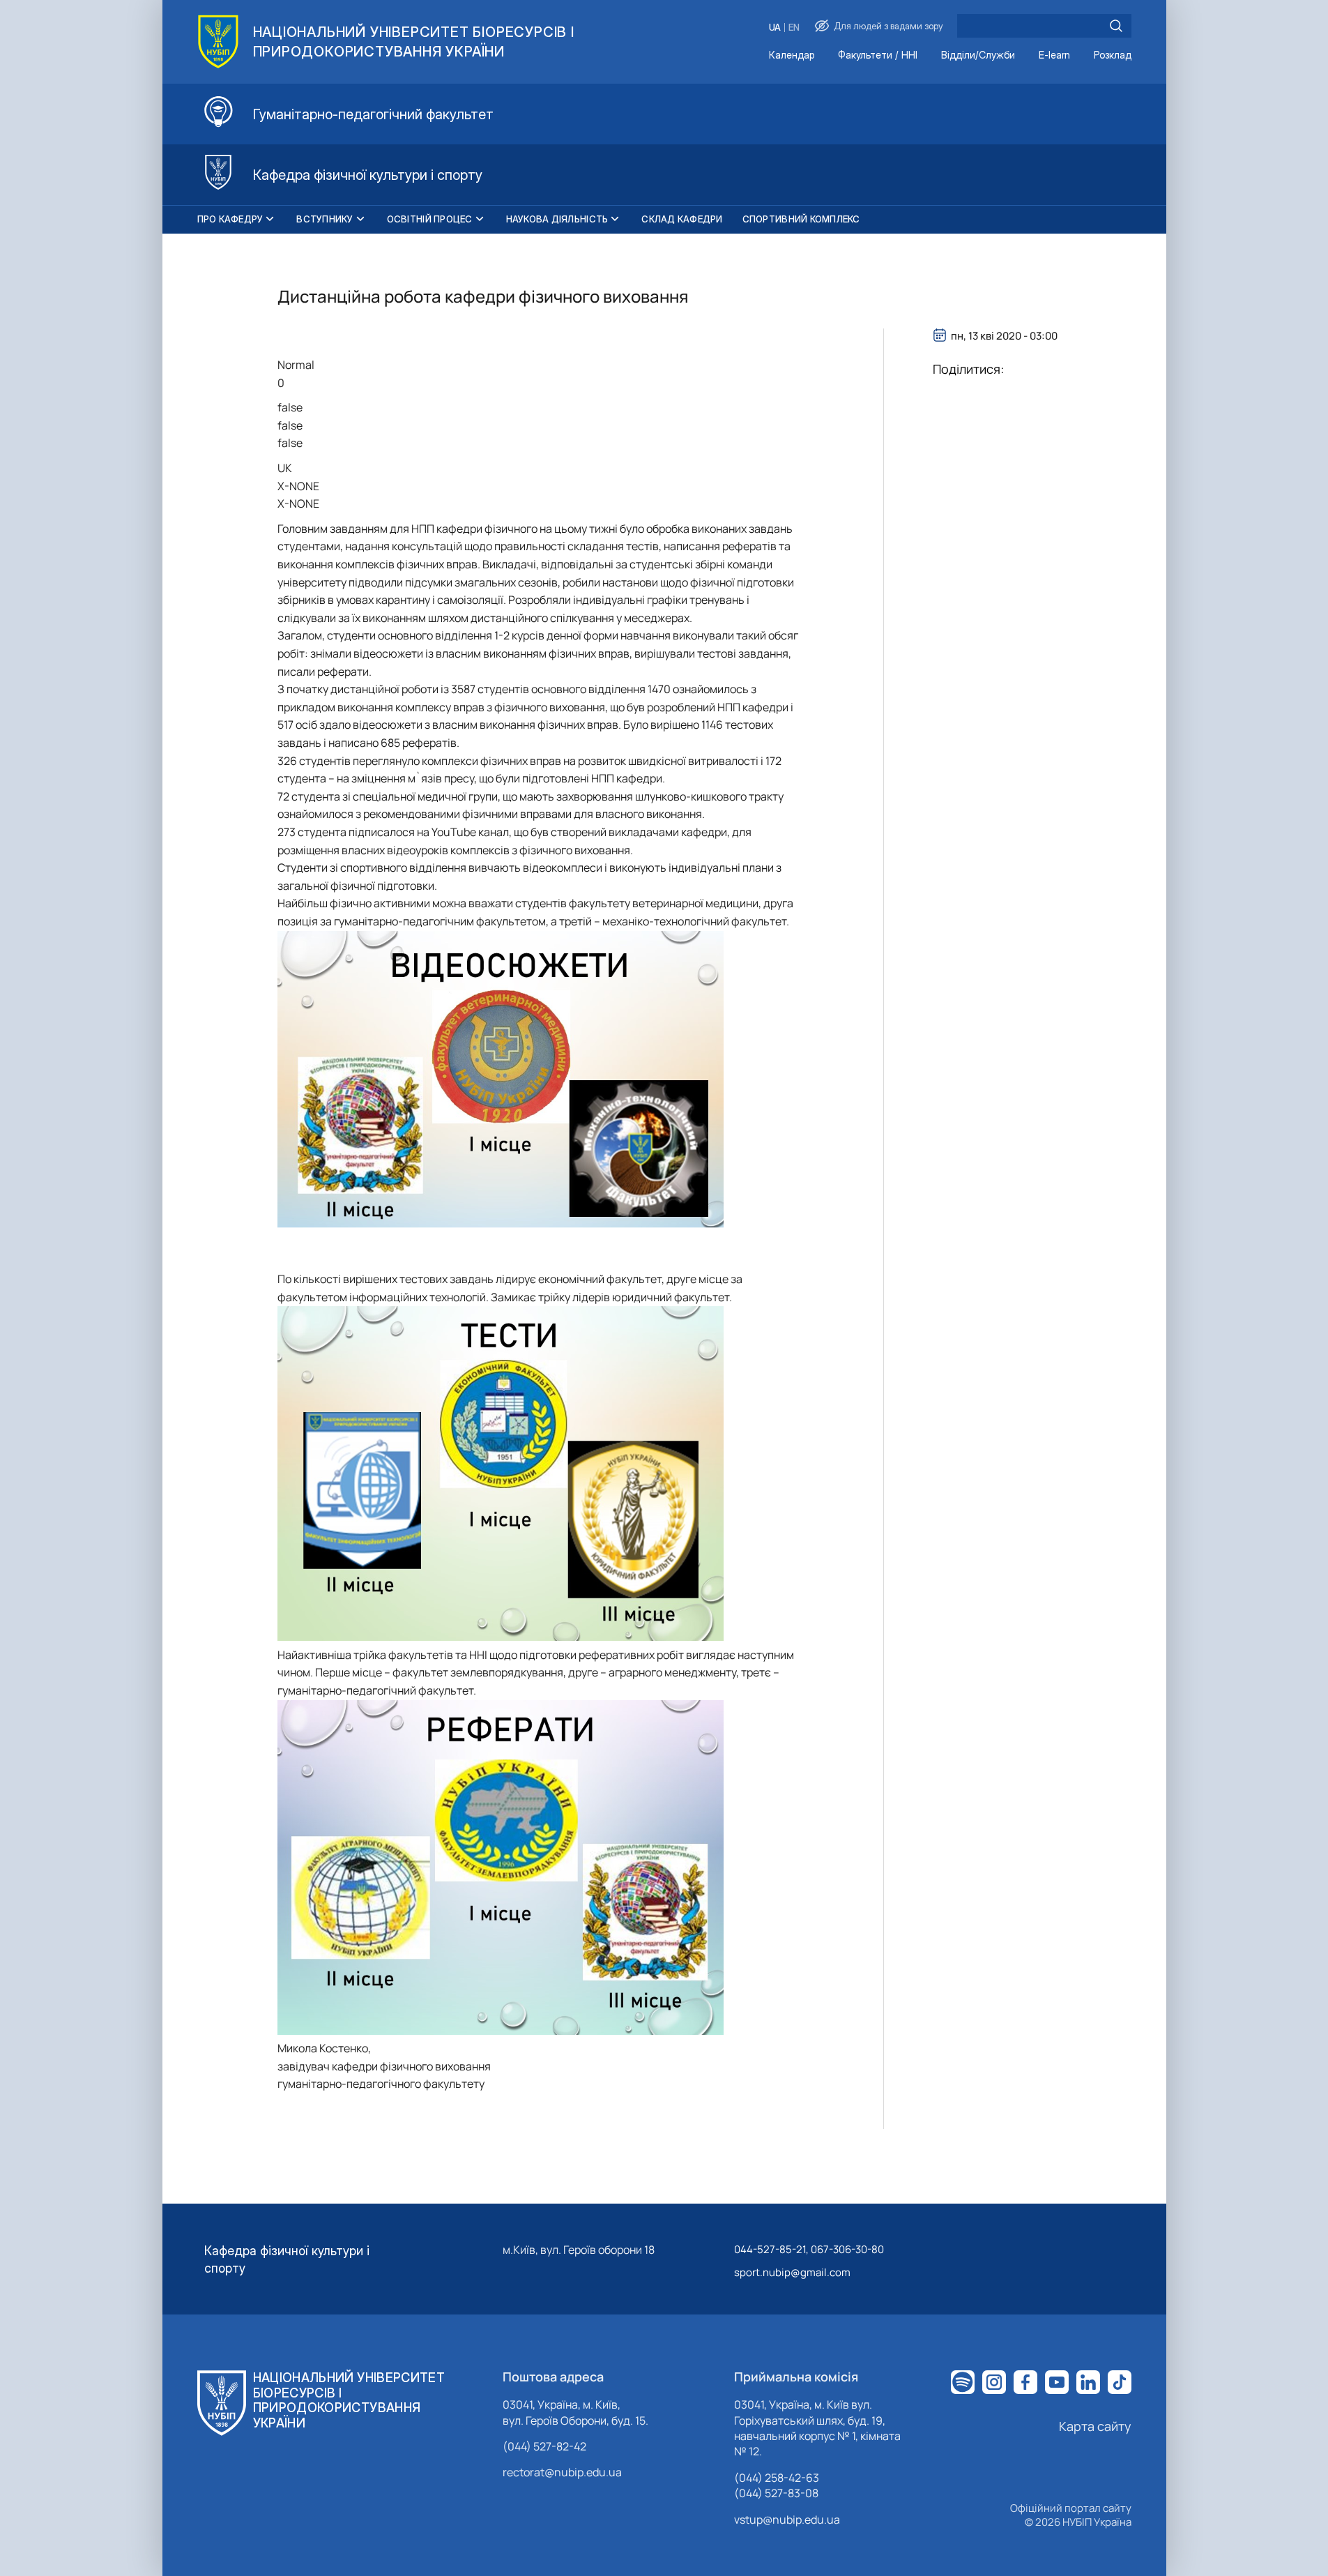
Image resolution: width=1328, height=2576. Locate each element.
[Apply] (1116, 26)
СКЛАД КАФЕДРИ (682, 219)
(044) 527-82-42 (544, 2446)
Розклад (1113, 55)
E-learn (1054, 55)
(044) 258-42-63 (777, 2478)
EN (794, 28)
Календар (792, 55)
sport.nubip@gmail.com (792, 2272)
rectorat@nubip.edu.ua (562, 2472)
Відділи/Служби (978, 55)
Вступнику (325, 219)
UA (775, 28)
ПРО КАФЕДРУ (230, 219)
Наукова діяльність (557, 219)
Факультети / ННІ (878, 55)
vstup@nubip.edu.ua (787, 2520)
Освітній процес (430, 219)
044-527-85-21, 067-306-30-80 (809, 2249)
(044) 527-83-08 (776, 2493)
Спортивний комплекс (801, 219)
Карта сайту (1095, 2426)
